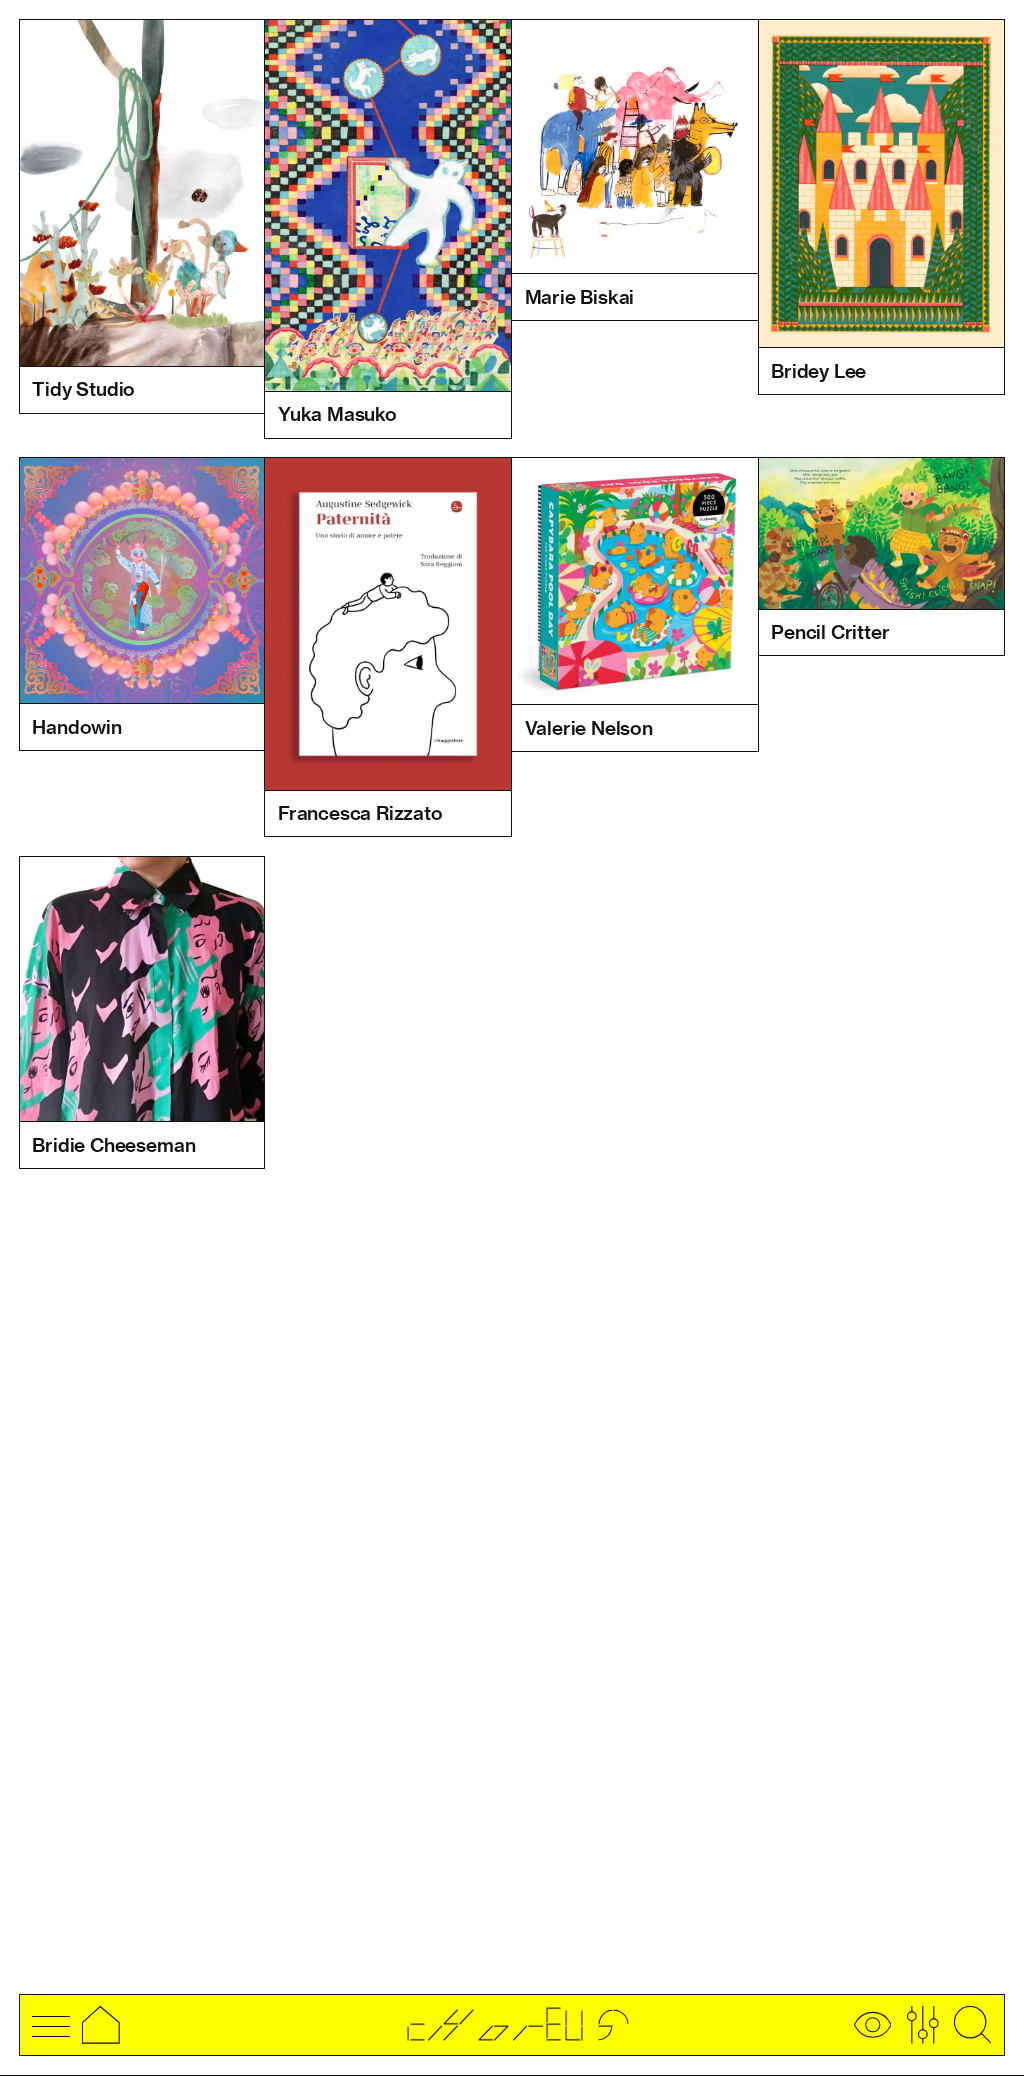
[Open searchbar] (973, 2025)
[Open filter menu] (923, 2025)
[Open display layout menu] (873, 2025)
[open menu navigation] (51, 2025)
